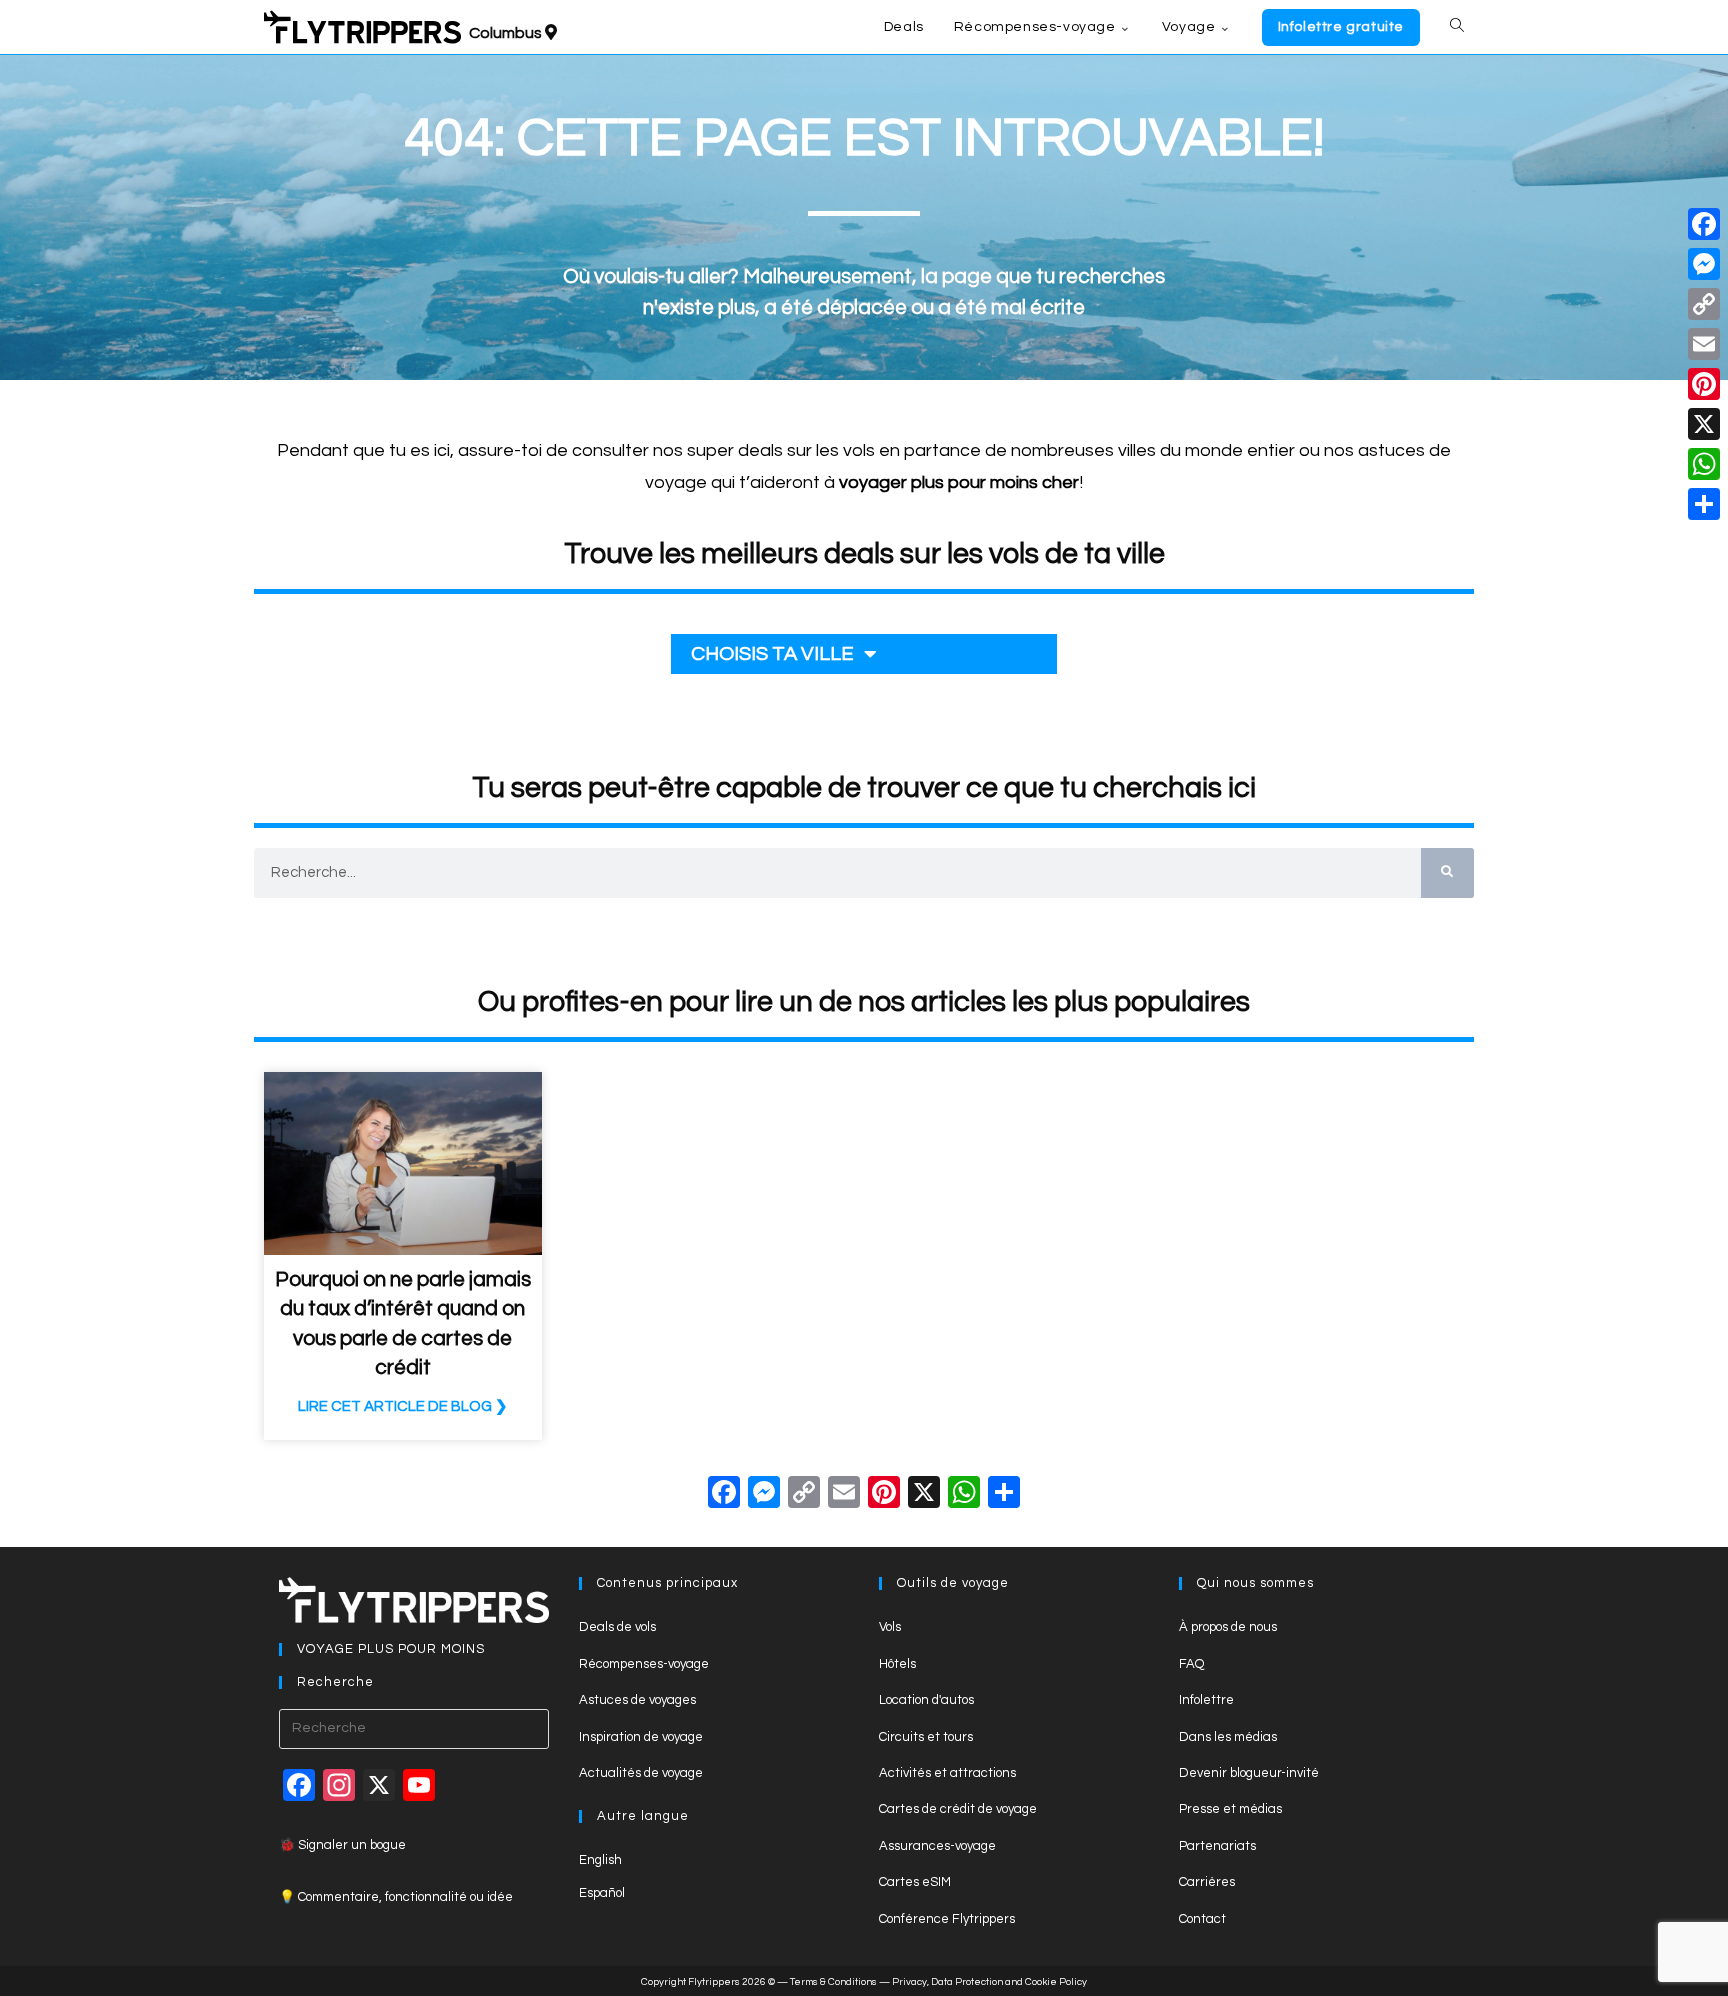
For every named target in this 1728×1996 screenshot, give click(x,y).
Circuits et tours (926, 1737)
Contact (1202, 1919)
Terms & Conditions (833, 1982)
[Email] (1704, 344)
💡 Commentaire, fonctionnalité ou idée (396, 1897)
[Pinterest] (1704, 384)
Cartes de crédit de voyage (958, 1809)
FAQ (1191, 1664)
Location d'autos (926, 1700)
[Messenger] (1704, 264)
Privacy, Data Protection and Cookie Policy (989, 1982)
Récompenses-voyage (644, 1664)
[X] (924, 1495)
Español (602, 1893)
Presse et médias (1230, 1809)
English (600, 1860)
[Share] (1704, 504)
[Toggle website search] (1457, 27)
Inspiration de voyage (641, 1737)
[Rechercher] (1447, 873)
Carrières (1207, 1882)
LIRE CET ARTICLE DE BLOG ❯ (403, 1406)
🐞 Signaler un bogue (342, 1845)
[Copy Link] (804, 1495)
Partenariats (1217, 1846)
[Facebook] (724, 1495)
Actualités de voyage (641, 1773)
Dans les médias (1228, 1737)
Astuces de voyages (637, 1700)
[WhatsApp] (1704, 464)
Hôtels (897, 1664)
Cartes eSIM (915, 1882)
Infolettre (1206, 1700)
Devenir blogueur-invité (1249, 1773)
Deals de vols (617, 1627)
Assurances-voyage (937, 1846)
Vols (890, 1627)
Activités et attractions (947, 1773)
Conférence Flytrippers (947, 1919)
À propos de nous (1228, 1627)
